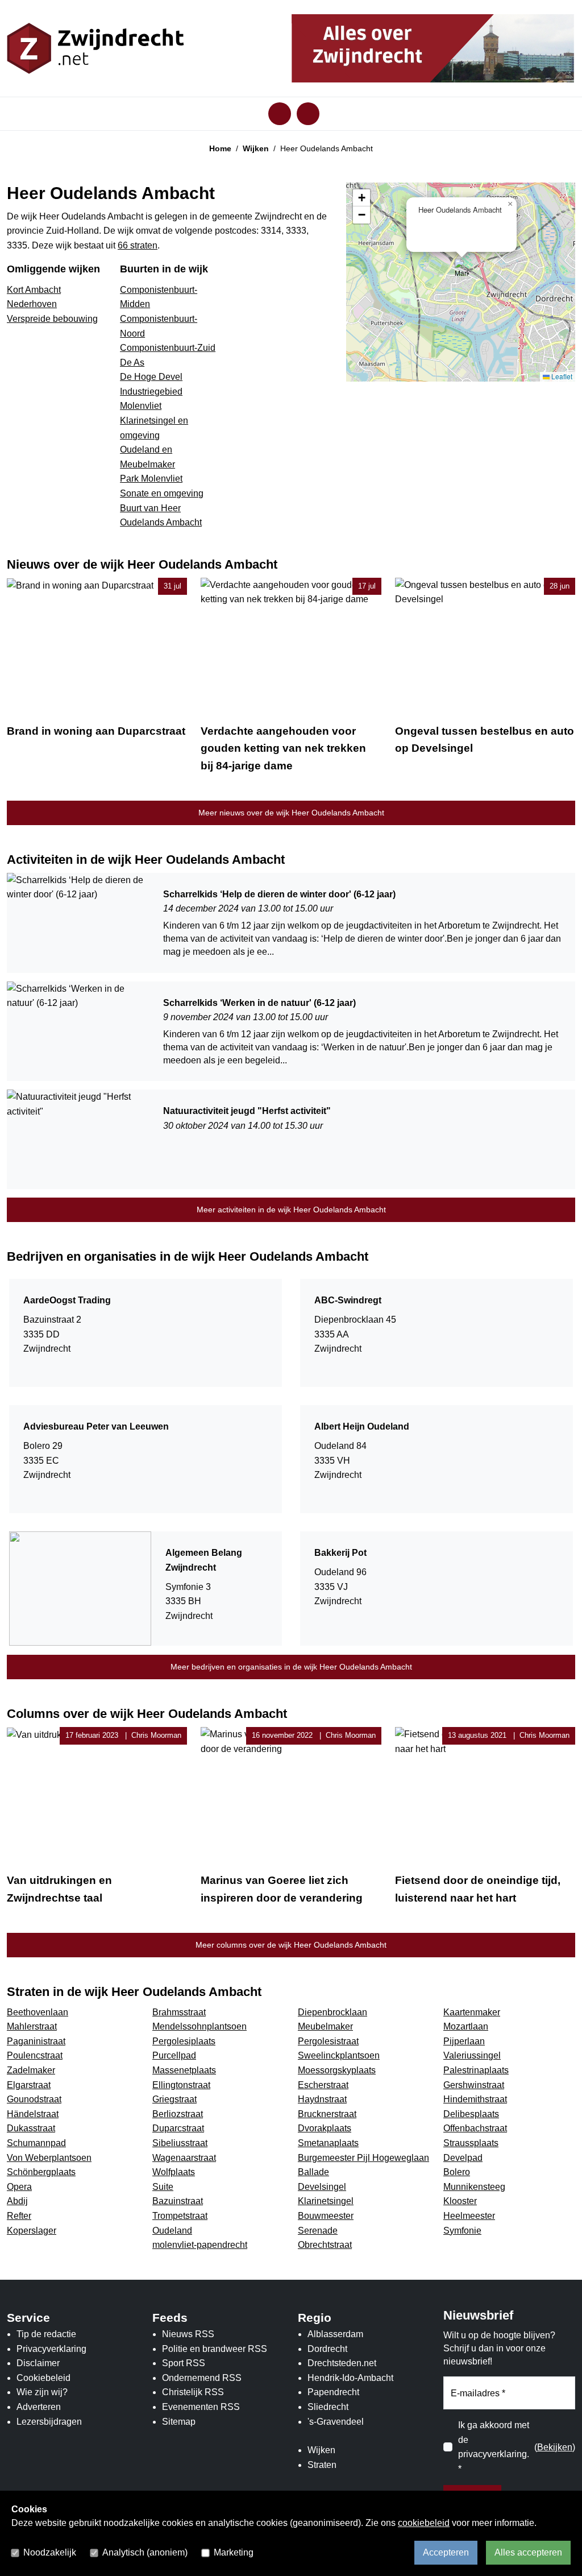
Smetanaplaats (328, 2143)
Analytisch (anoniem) (145, 2552)
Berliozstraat (178, 2114)
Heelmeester (469, 2216)
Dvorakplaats (325, 2128)
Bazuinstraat (178, 2201)
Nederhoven (32, 304)
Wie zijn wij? (42, 2392)
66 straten (138, 245)
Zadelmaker (31, 2070)
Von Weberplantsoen (49, 2158)
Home (220, 148)
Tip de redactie (46, 2334)
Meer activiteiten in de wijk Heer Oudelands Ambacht (291, 1210)
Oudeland (172, 2231)
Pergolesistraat (328, 2041)
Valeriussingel (472, 2055)
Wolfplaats (174, 2172)
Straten (322, 2465)
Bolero (457, 2172)
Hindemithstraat (475, 2099)
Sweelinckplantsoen (339, 2055)
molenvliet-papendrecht (200, 2245)
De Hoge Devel (151, 377)
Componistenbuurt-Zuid (168, 348)
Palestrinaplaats (476, 2070)
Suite (163, 2187)
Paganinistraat (36, 2041)
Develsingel (322, 2187)
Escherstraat (323, 2085)
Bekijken (555, 2447)
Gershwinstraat (474, 2085)
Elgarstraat (29, 2085)
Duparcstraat (178, 2128)
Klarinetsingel (326, 2201)
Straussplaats (471, 2143)
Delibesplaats (471, 2114)
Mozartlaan (466, 2026)
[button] (462, 270)
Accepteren (446, 2552)
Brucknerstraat (327, 2114)
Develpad (463, 2158)
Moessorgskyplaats (337, 2070)
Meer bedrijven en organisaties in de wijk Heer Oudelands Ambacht (291, 1667)
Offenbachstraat (475, 2128)
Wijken (256, 148)
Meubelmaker (325, 2026)
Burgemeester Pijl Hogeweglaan (363, 2158)
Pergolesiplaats (184, 2041)
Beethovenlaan (38, 2012)
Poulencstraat (35, 2055)
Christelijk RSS (193, 2392)
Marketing (234, 2552)
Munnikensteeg (474, 2187)
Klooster (460, 2201)
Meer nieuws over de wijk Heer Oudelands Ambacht (291, 813)
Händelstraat (33, 2114)
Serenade (318, 2231)
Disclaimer (38, 2363)
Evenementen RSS (201, 2407)
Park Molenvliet (151, 479)
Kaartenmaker (472, 2012)
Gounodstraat (34, 2099)
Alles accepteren (528, 2552)
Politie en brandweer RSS (215, 2349)
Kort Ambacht (34, 290)
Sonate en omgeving (162, 493)
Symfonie (462, 2231)
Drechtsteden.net (342, 2363)
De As (132, 363)
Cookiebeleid (43, 2378)
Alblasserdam (335, 2334)
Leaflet (561, 376)
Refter (19, 2216)
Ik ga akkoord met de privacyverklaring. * (494, 2447)
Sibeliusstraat (180, 2143)
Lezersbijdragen (49, 2422)
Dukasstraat (31, 2128)
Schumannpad (36, 2143)
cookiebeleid (424, 2523)
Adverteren (39, 2407)
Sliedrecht (328, 2407)
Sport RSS (184, 2363)
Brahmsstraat (179, 2012)
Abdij (17, 2201)
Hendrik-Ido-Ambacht (350, 2378)
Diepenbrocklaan (332, 2012)
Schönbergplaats (41, 2172)
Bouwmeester (326, 2216)
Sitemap (179, 2422)
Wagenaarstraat (184, 2158)
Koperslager (32, 2231)
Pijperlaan (464, 2041)
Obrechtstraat (325, 2245)
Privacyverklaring (51, 2349)
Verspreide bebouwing (52, 319)
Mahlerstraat (32, 2026)
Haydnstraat (322, 2099)
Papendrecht (333, 2392)
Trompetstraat (180, 2216)
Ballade (313, 2172)
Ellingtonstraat (181, 2085)
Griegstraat (174, 2099)
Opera (19, 2187)
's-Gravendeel (336, 2422)
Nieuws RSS (188, 2334)
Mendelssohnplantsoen (199, 2026)
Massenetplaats (184, 2070)
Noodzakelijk (50, 2552)
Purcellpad (174, 2055)
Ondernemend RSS (202, 2378)
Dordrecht (327, 2349)
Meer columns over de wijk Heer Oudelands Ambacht (291, 1945)
